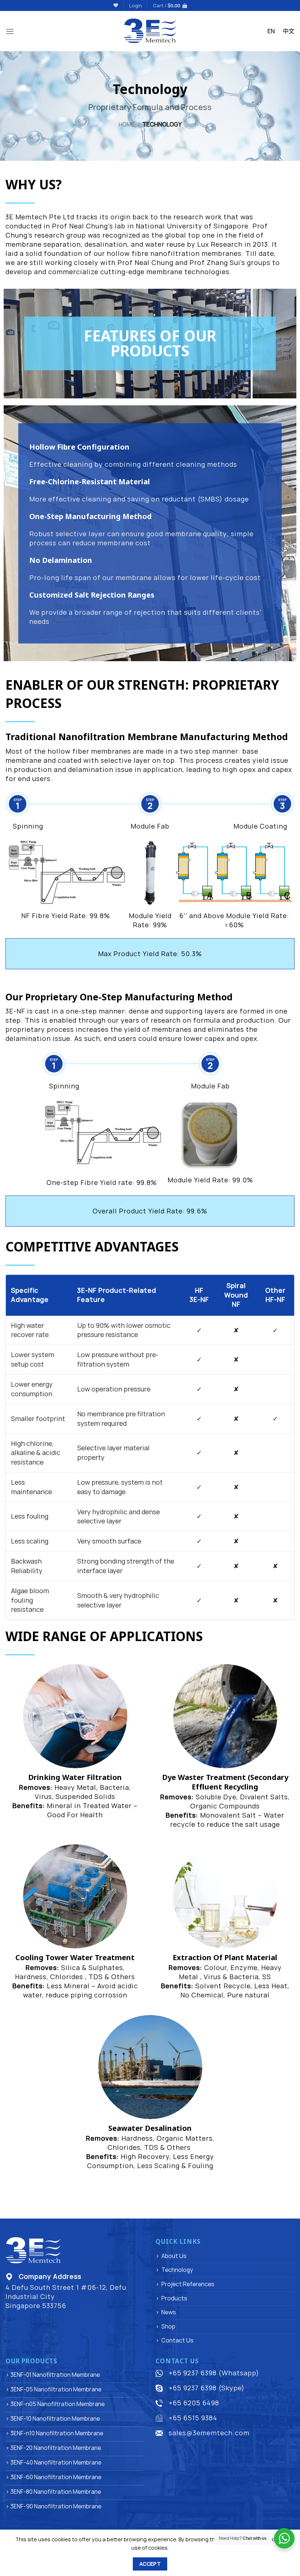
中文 (289, 31)
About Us (174, 2256)
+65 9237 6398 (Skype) (207, 2388)
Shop (168, 2326)
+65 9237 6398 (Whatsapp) (214, 2373)
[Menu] (10, 31)
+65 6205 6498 (194, 2403)
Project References (188, 2284)
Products (174, 2298)
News (169, 2312)
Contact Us (177, 2340)
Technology (177, 2270)
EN (271, 31)
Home (127, 124)
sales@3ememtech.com (209, 2433)
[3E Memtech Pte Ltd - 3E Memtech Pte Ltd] (150, 31)
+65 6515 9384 (193, 2418)
